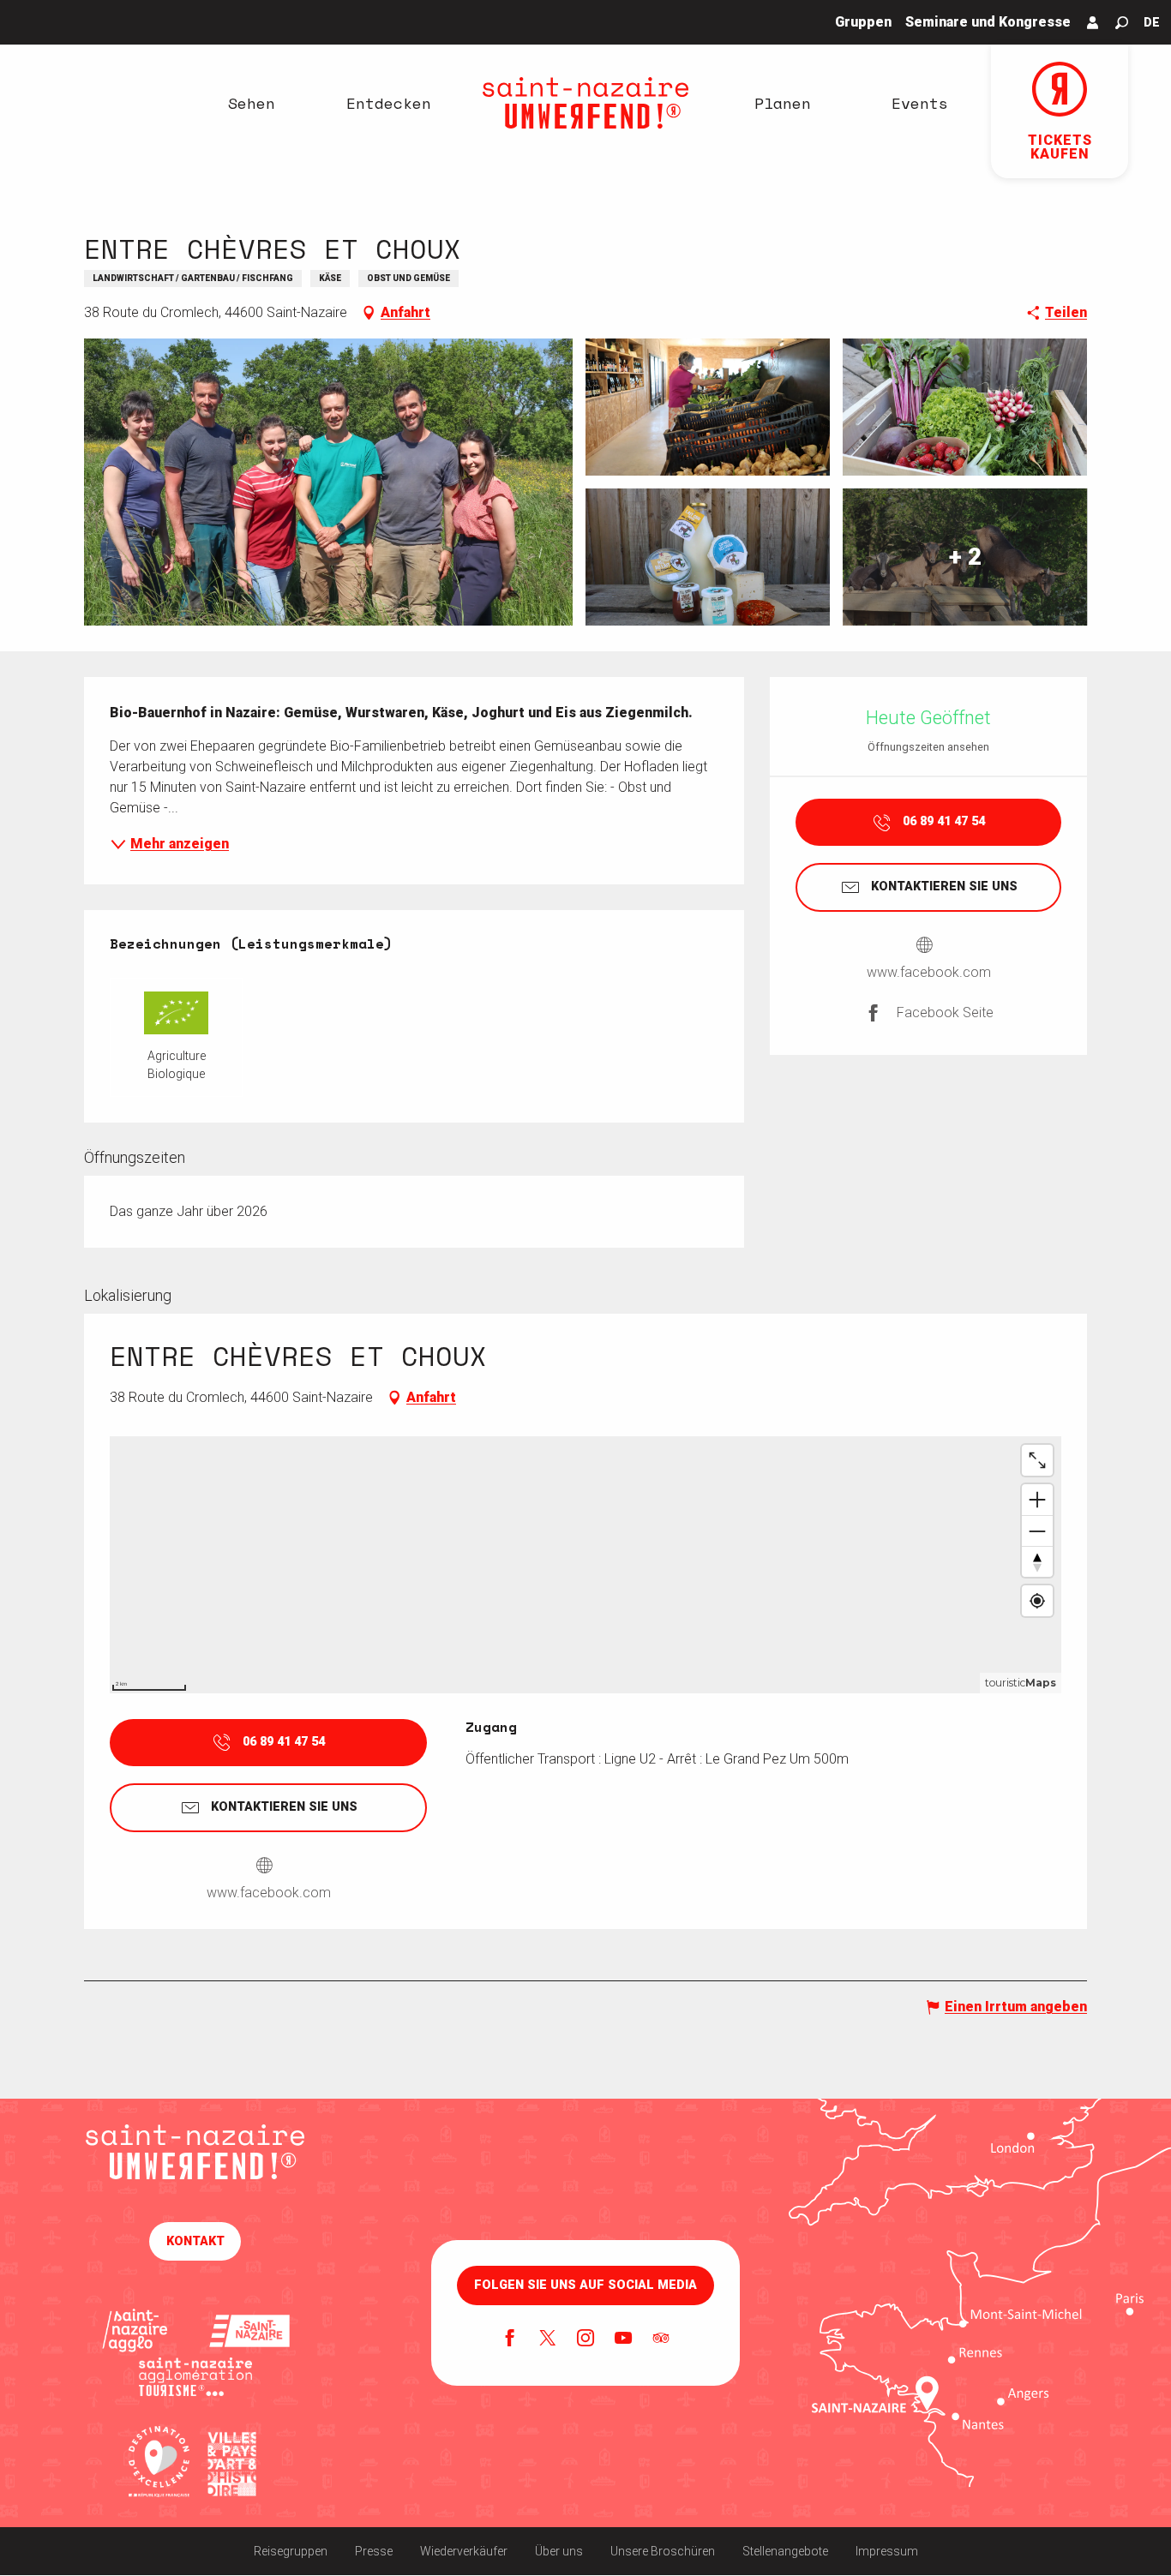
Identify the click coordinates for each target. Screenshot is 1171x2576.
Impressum (887, 2551)
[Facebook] (510, 2339)
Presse (374, 2551)
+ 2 (965, 557)
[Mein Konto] (1093, 22)
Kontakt (195, 2241)
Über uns (559, 2551)
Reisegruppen (291, 2551)
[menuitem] (251, 103)
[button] (1122, 23)
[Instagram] (585, 2339)
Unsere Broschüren (663, 2551)
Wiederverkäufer (464, 2551)
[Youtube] (623, 2339)
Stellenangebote (785, 2551)
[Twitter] (548, 2339)
